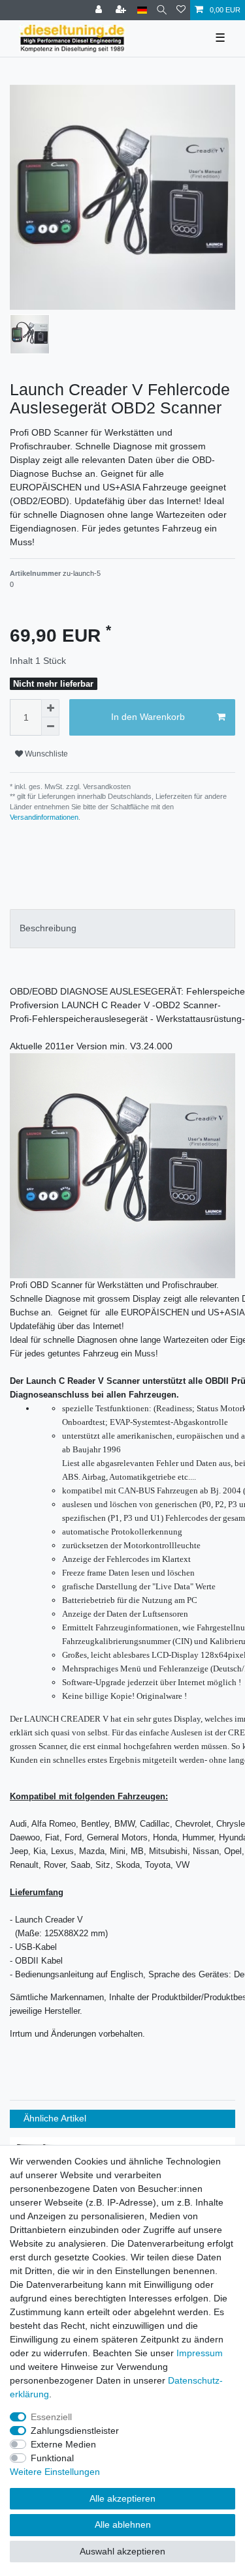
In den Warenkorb (148, 717)
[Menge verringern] (50, 726)
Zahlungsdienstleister (75, 2431)
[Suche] (162, 10)
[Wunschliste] (181, 10)
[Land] (142, 10)
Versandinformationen (44, 817)
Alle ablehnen (123, 2524)
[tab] (122, 928)
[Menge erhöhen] (50, 708)
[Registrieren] (122, 10)
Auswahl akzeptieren (122, 2551)
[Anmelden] (100, 10)
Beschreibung (48, 928)
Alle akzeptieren (122, 2498)
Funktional (52, 2458)
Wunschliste (45, 754)
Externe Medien (63, 2444)
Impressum (200, 2353)
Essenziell (51, 2417)
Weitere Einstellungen (55, 2472)
